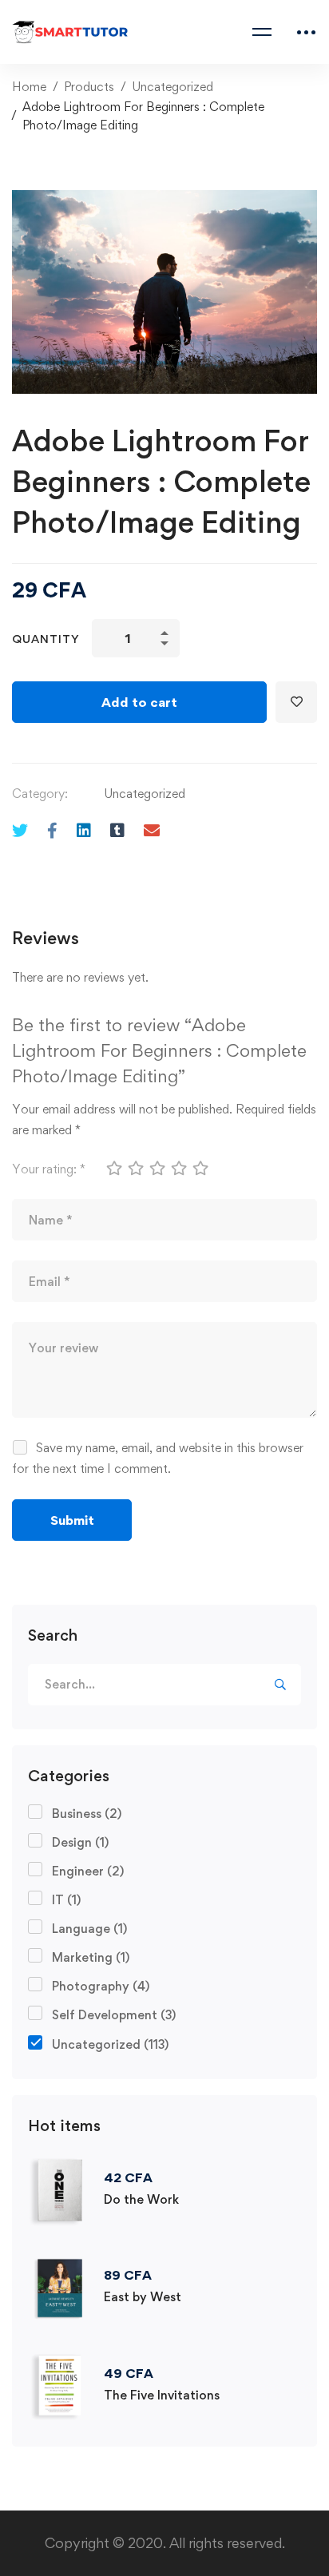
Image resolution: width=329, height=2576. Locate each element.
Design (80, 1842)
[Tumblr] (117, 830)
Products (89, 87)
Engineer (88, 1871)
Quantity (46, 639)
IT (66, 1900)
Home (29, 87)
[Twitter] (20, 830)
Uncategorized (172, 87)
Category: (40, 794)
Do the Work (141, 2199)
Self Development (114, 2015)
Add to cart (139, 702)
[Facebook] (52, 830)
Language (89, 1929)
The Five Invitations (162, 2395)
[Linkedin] (84, 830)
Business (87, 1814)
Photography (101, 1986)
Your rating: (49, 1169)
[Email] (152, 830)
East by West (143, 2297)
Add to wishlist (296, 702)
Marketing (91, 1957)
